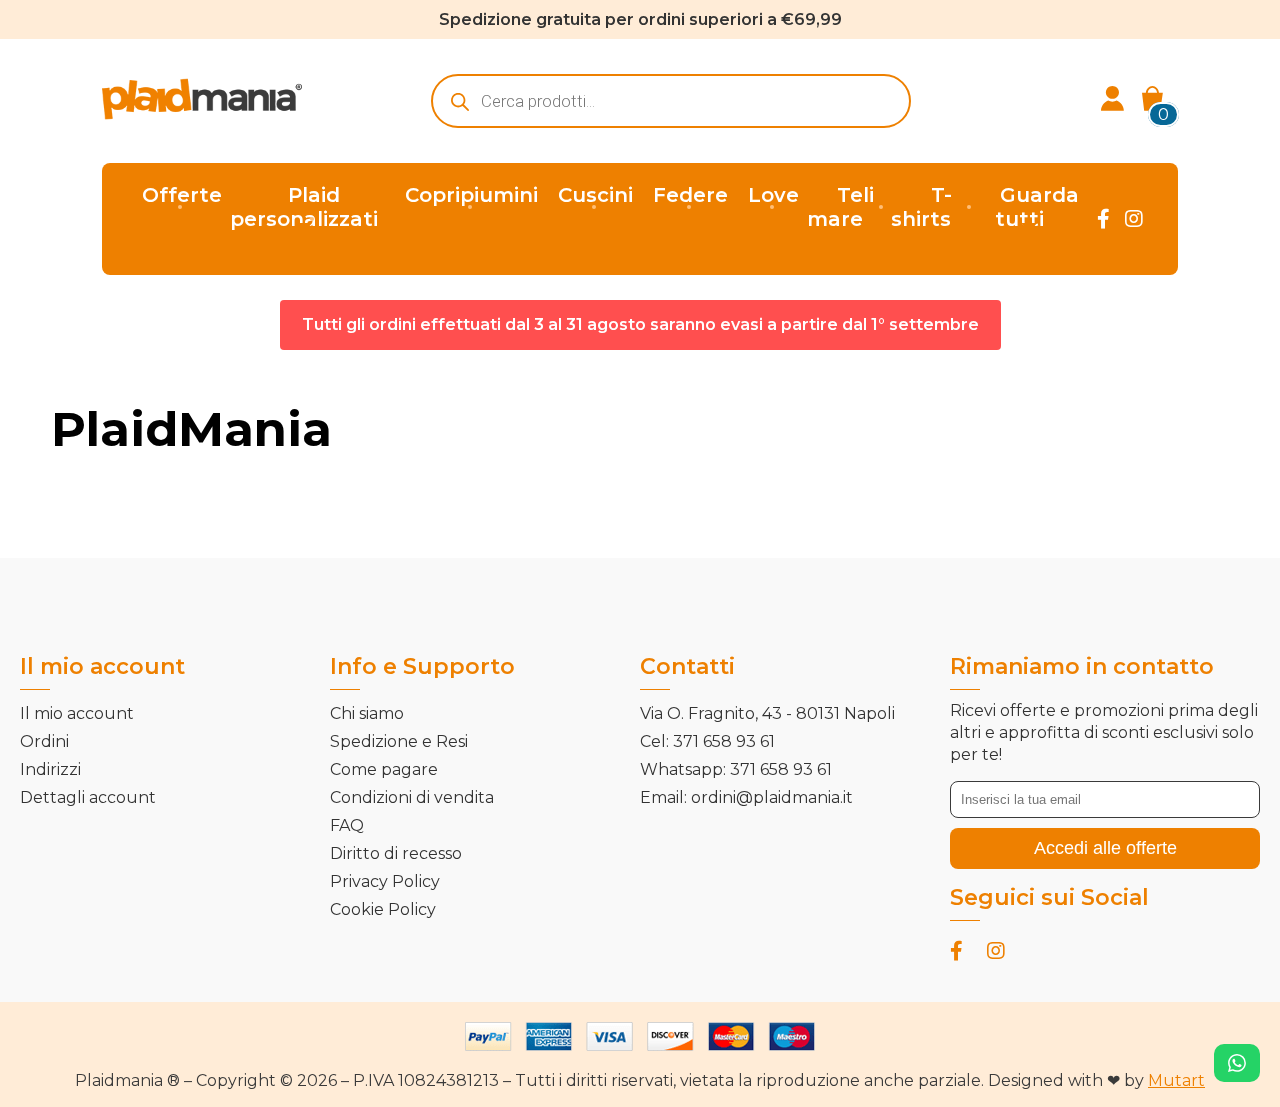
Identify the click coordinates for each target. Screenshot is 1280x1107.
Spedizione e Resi (399, 741)
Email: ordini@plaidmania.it (746, 797)
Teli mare (840, 207)
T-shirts (921, 207)
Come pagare (384, 769)
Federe (690, 195)
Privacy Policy (385, 881)
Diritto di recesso (396, 853)
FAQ (347, 825)
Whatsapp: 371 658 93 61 (736, 769)
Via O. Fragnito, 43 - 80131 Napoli (767, 713)
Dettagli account (88, 797)
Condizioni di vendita (412, 797)
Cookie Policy (383, 909)
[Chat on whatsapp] (1237, 1063)
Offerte (182, 195)
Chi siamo (367, 713)
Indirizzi (50, 769)
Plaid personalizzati (304, 207)
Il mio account (77, 713)
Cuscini (595, 195)
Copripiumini (471, 195)
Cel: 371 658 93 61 (707, 741)
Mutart (1176, 1080)
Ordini (44, 741)
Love (773, 195)
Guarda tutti (1037, 207)
